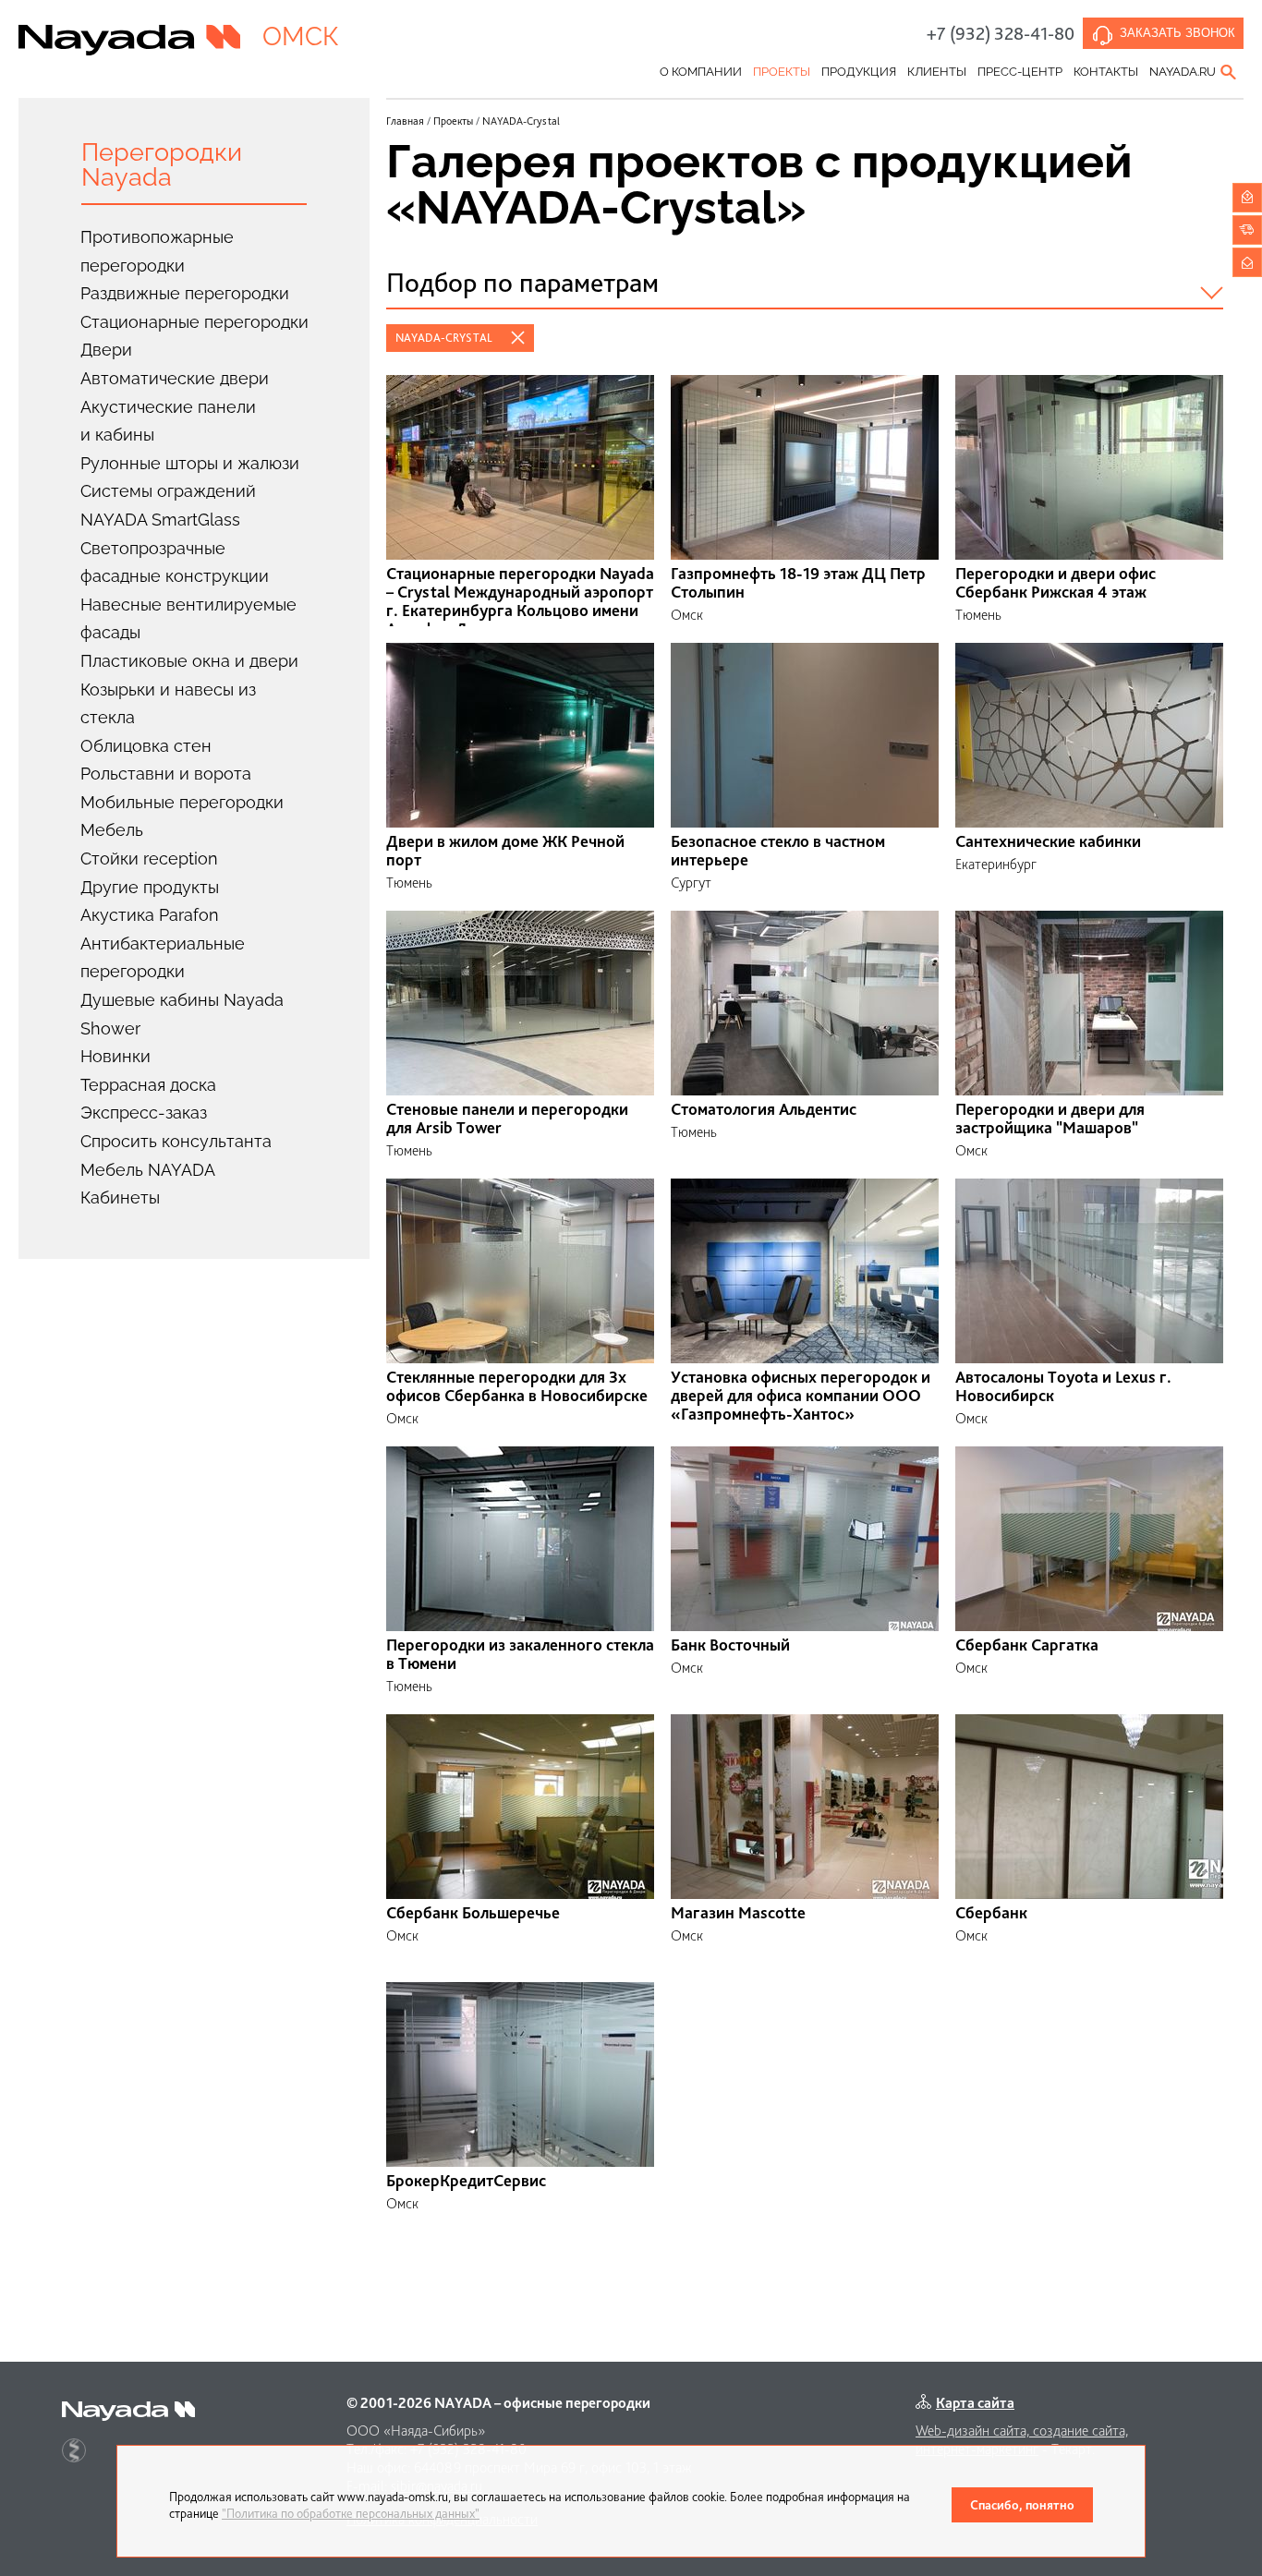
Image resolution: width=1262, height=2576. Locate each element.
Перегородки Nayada (162, 164)
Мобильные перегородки (182, 802)
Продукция (859, 72)
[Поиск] (1230, 72)
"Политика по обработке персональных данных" (351, 2513)
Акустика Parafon (150, 915)
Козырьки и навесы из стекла (168, 704)
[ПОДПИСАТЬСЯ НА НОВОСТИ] (1247, 262)
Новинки (115, 1056)
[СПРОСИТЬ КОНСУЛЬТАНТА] (1247, 198)
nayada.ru (1183, 72)
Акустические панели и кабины (168, 421)
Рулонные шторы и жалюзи (190, 463)
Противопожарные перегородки (157, 251)
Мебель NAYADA (148, 1170)
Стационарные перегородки (194, 322)
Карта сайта (975, 2403)
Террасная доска (148, 1085)
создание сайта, (1080, 2431)
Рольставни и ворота (166, 774)
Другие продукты (150, 887)
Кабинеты (120, 1197)
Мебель (112, 830)
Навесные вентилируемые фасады (188, 619)
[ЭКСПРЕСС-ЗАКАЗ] (1247, 230)
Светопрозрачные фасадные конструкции (175, 562)
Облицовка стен (146, 746)
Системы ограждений (168, 491)
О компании (701, 72)
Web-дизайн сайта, (974, 2431)
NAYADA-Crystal (444, 338)
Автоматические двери (175, 378)
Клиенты (937, 72)
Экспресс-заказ (144, 1113)
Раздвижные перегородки (185, 293)
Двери (106, 350)
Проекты (782, 72)
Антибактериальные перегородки (163, 958)
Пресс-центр (1020, 72)
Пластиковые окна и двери (189, 661)
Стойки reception (149, 859)
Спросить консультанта (176, 1141)
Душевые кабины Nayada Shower (182, 1014)
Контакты (1106, 72)
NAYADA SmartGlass (160, 520)
